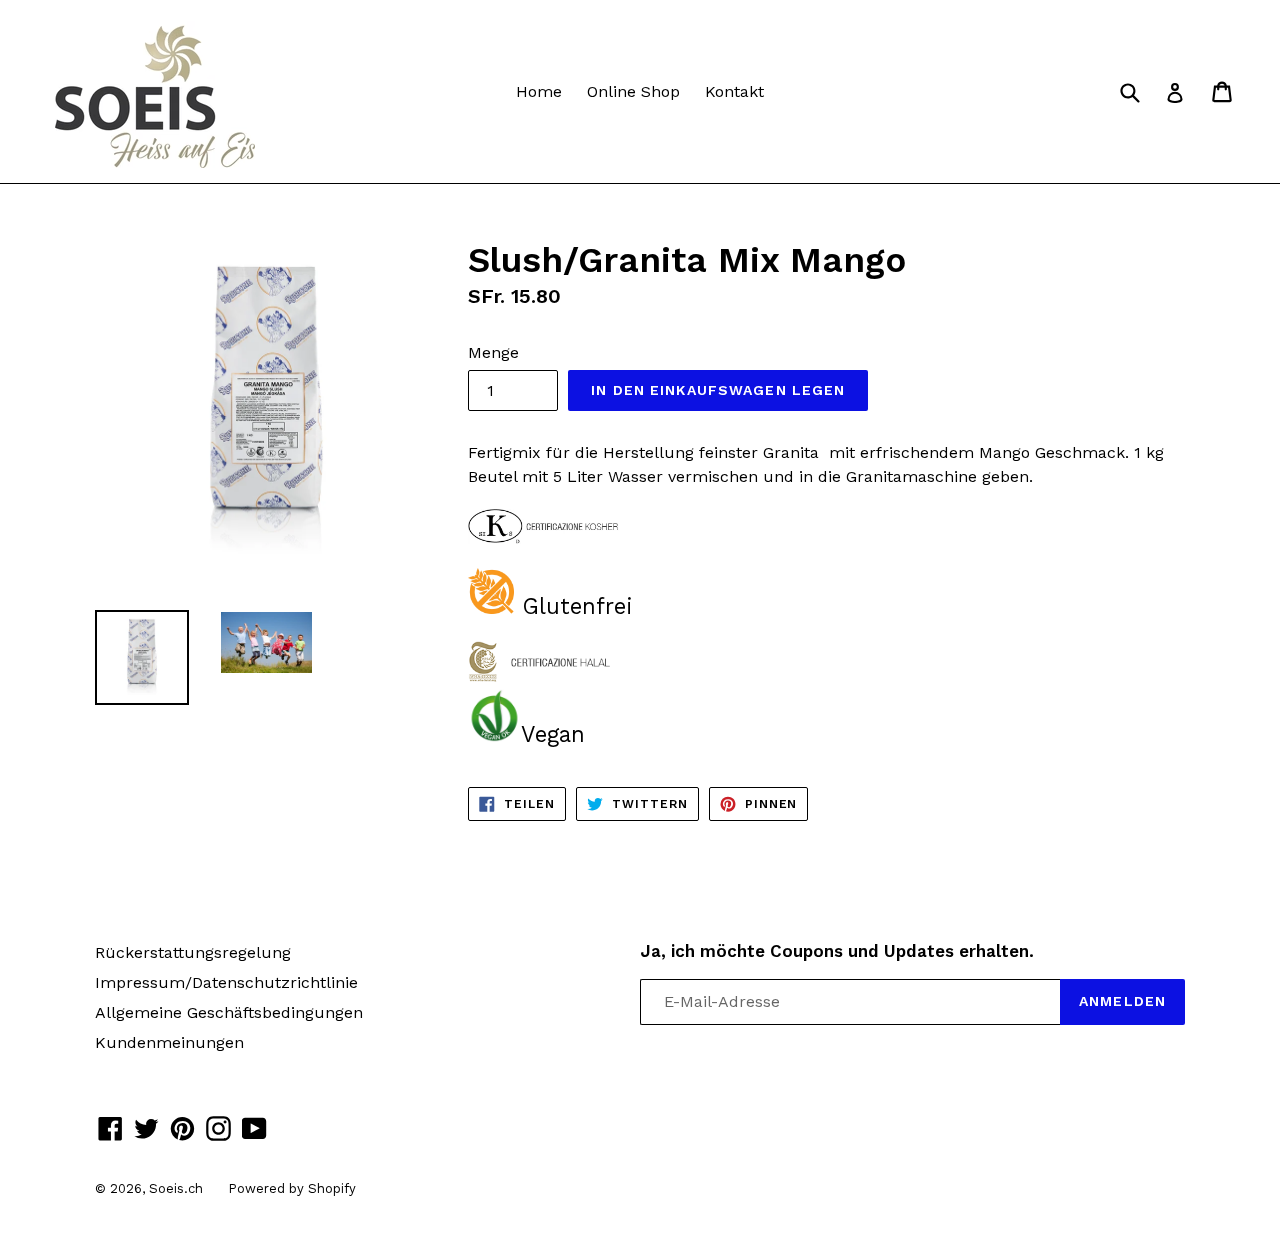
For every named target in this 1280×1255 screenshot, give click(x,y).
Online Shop (633, 91)
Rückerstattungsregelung (193, 952)
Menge (493, 352)
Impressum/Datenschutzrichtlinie (226, 982)
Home (539, 91)
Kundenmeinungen (169, 1042)
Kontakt (734, 91)
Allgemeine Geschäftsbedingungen (229, 1012)
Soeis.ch (176, 1188)
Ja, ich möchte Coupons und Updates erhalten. (837, 951)
